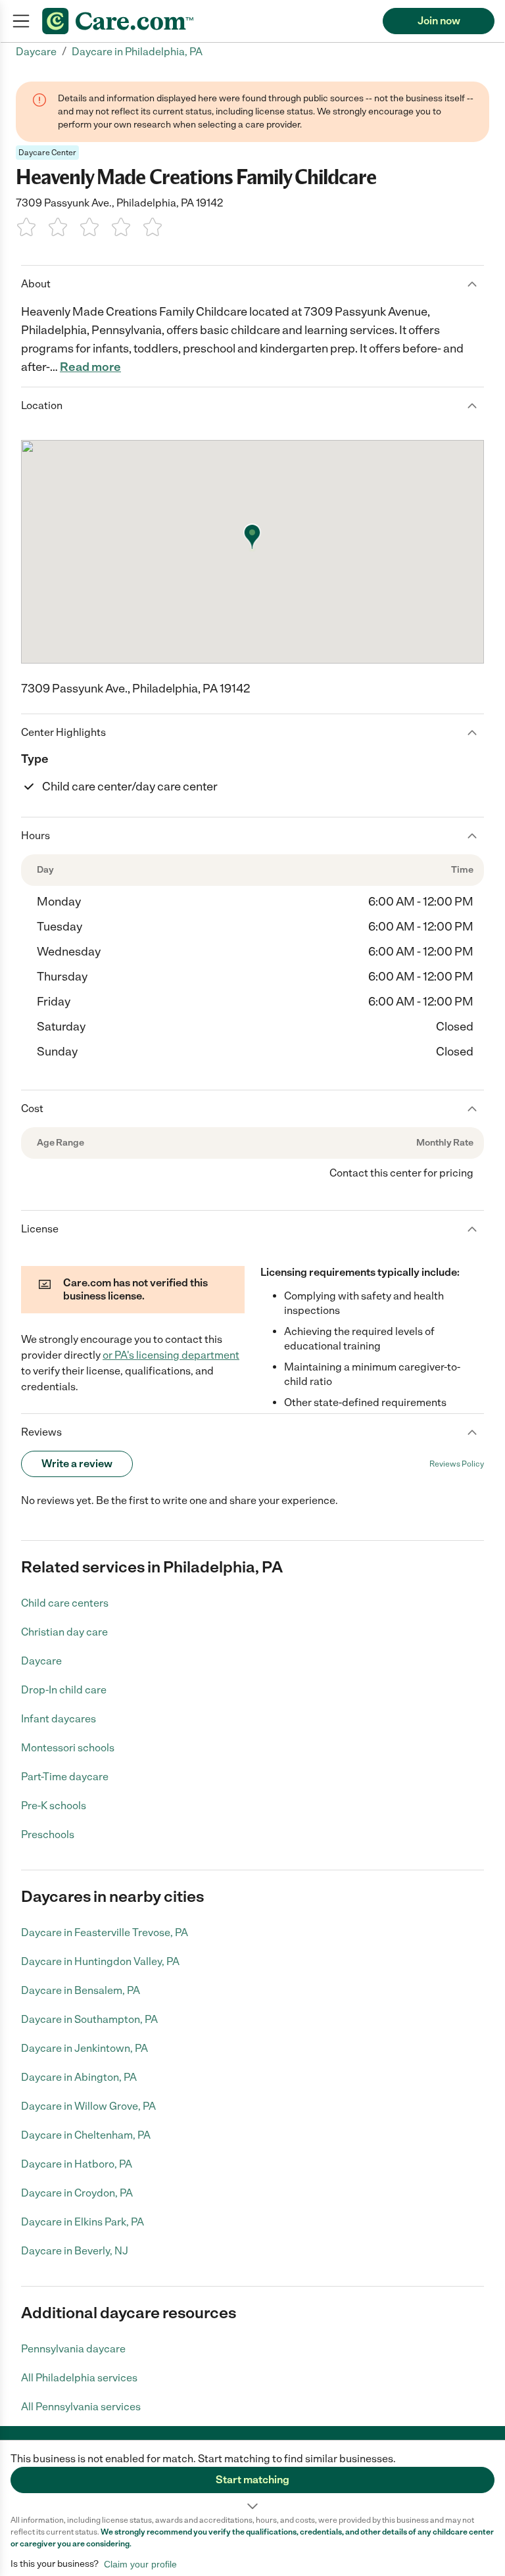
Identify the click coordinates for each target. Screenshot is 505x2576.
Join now (439, 21)
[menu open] (21, 21)
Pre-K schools (54, 1806)
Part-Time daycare (65, 1777)
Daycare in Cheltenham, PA (86, 2135)
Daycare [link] (36, 52)
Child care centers (65, 1603)
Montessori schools (68, 1748)
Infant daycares (59, 1719)
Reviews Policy (457, 1464)
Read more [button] (90, 367)
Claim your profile (140, 2564)
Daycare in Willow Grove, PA (88, 2106)
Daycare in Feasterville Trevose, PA (105, 1932)
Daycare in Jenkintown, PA (84, 2048)
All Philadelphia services (79, 2378)
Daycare (41, 1661)
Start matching (252, 2480)
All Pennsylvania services (81, 2407)
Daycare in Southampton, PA (89, 2019)
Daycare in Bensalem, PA (81, 1990)
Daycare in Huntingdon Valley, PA (100, 1961)
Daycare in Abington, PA (79, 2077)
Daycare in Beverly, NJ (75, 2251)
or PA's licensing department (171, 1355)
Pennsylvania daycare (73, 2349)
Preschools (48, 1835)
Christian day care (64, 1632)
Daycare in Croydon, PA (77, 2193)
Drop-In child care (64, 1690)
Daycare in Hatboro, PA (77, 2164)
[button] (252, 2477)
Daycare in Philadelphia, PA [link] (137, 52)
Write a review (77, 1464)
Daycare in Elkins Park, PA (83, 2222)
